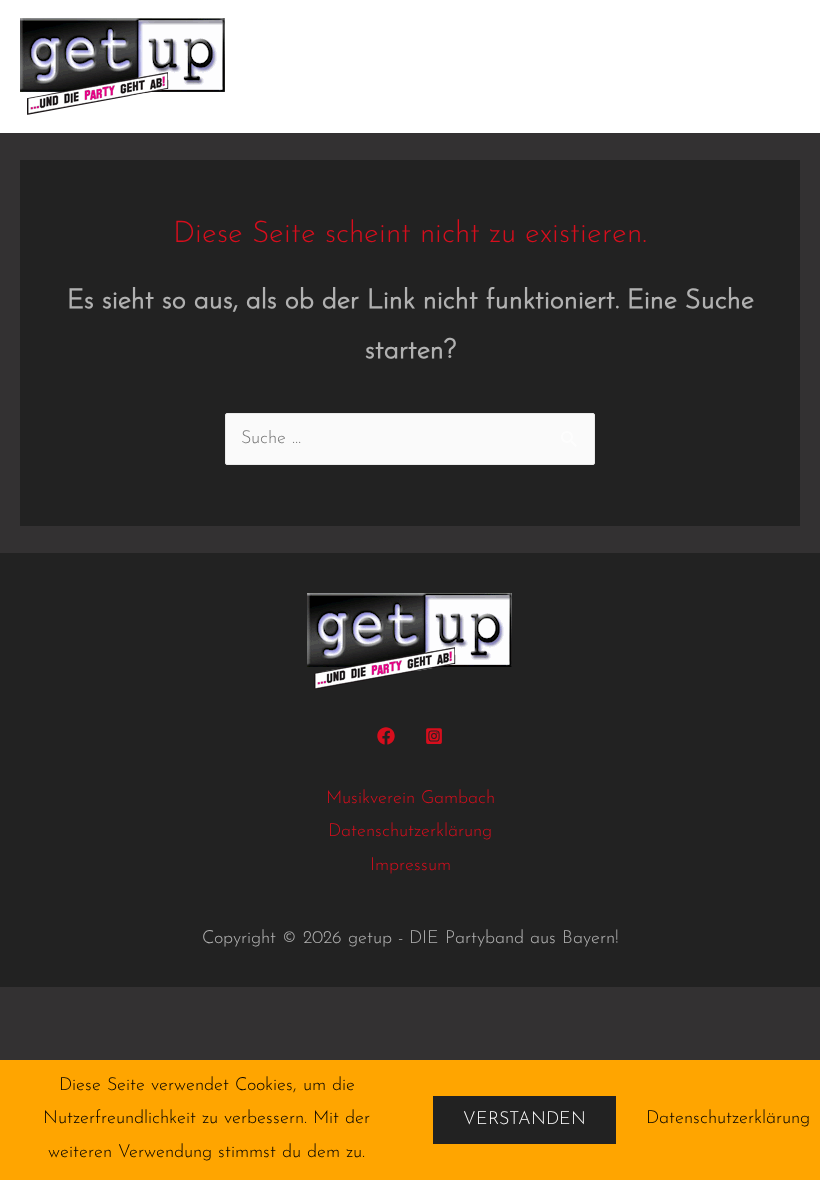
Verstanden (524, 1120)
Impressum (410, 866)
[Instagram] (434, 736)
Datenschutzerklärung (410, 832)
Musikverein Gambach (410, 799)
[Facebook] (386, 736)
